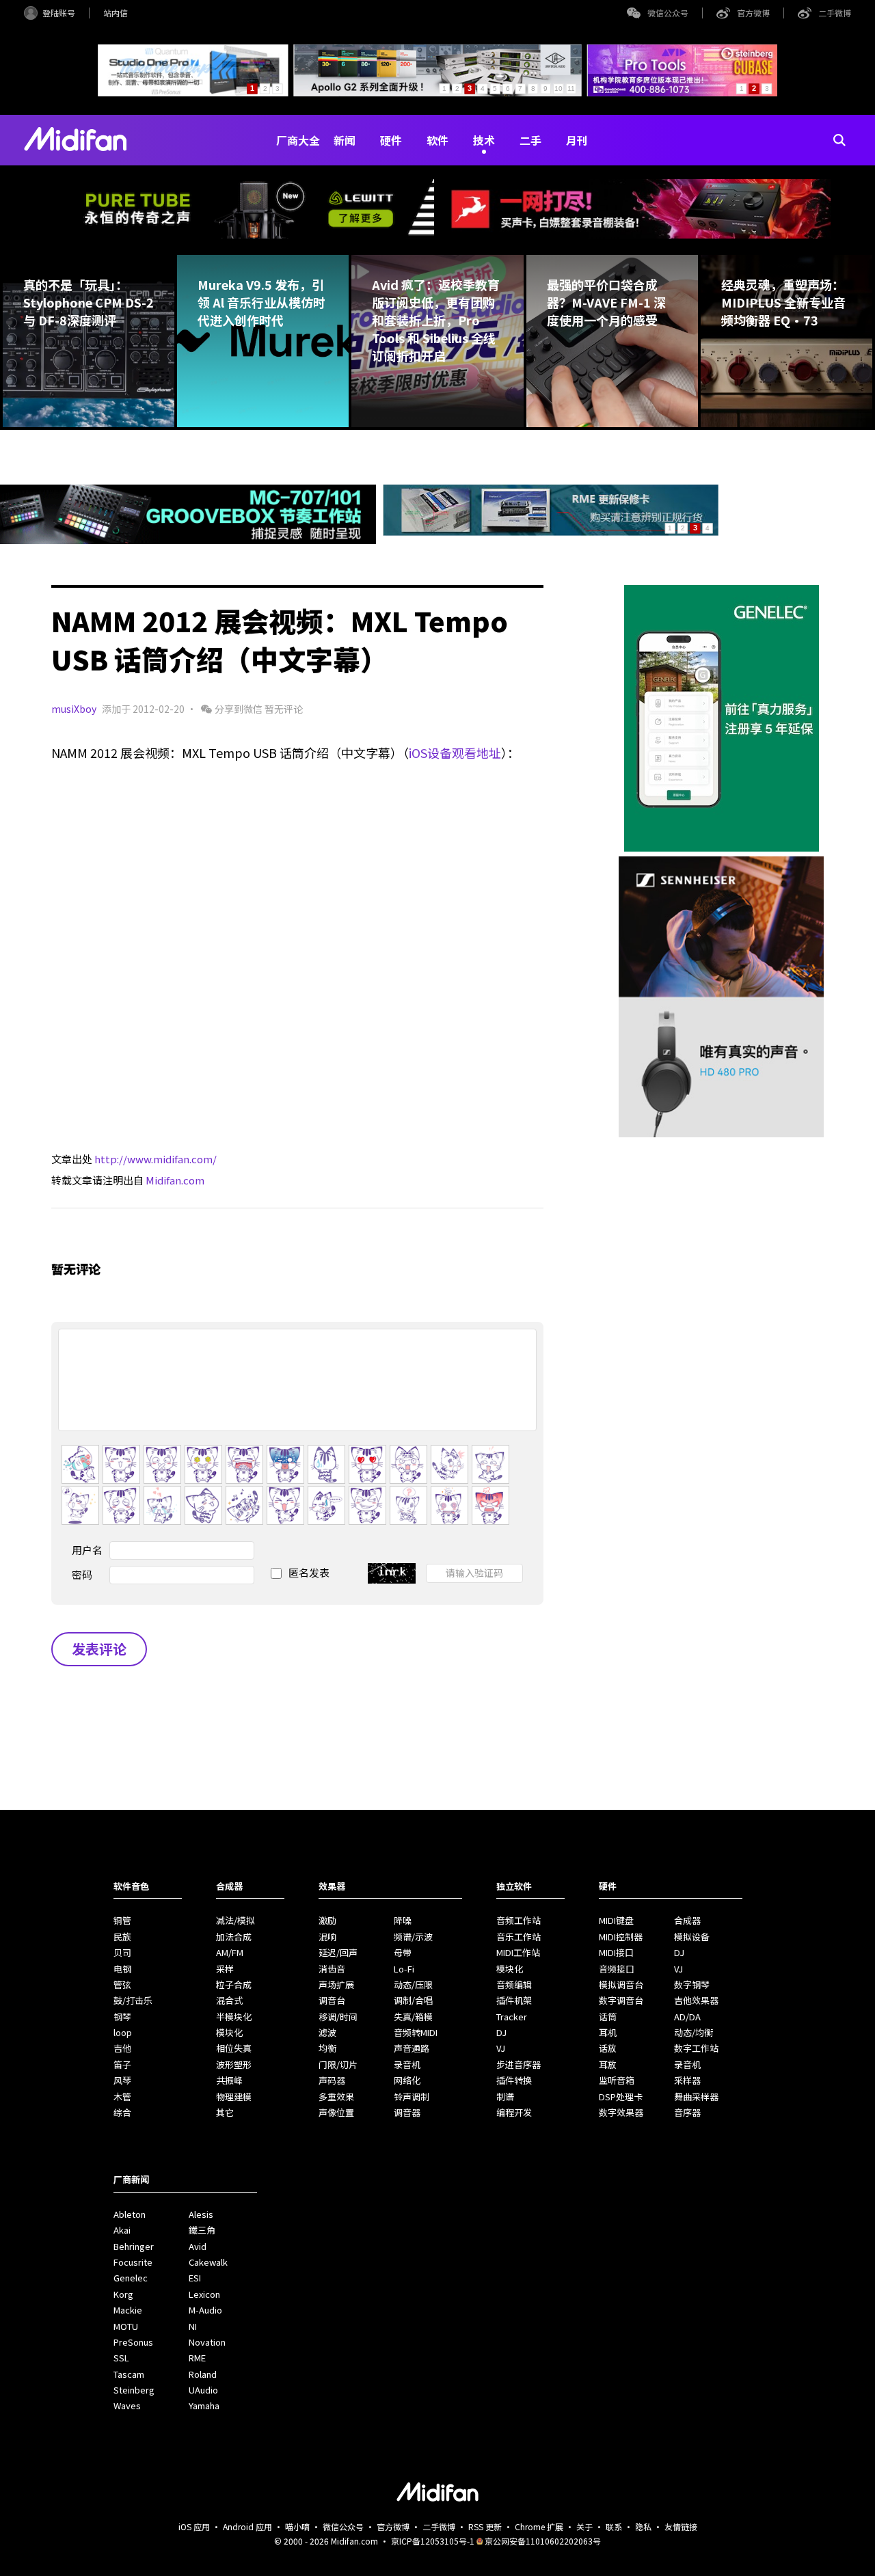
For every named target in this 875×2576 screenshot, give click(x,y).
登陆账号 (59, 13)
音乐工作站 (519, 1937)
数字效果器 (621, 2112)
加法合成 (234, 1937)
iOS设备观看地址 (455, 753)
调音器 (407, 2112)
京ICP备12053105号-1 (433, 2541)
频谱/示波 (413, 1937)
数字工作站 (696, 2048)
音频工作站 (519, 1920)
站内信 (116, 13)
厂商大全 (298, 140)
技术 (484, 140)
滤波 (327, 2032)
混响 (327, 1937)
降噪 (403, 1920)
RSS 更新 (485, 2526)
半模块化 (234, 2017)
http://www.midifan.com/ (156, 1159)
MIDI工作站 (518, 1952)
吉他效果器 (696, 2000)
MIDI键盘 (616, 1920)
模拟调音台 (621, 1984)
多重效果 (336, 2097)
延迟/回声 (338, 1952)
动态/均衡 (694, 2032)
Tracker (512, 2017)
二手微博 (835, 13)
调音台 (332, 2000)
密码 (82, 1574)
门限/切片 (338, 2064)
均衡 (327, 2048)
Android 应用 (247, 2526)
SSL (121, 2358)
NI (193, 2326)
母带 (403, 1952)
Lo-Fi (404, 1969)
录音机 (407, 2064)
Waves (127, 2405)
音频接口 (617, 1969)
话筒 (608, 2017)
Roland (203, 2374)
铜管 (122, 1920)
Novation (207, 2342)
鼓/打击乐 (133, 2000)
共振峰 (229, 2080)
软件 (437, 140)
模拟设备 (692, 1937)
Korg (123, 2294)
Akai (122, 2230)
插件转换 (514, 2080)
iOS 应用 (194, 2526)
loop (123, 2032)
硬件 (391, 140)
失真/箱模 (413, 2017)
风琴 (122, 2080)
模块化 (229, 2032)
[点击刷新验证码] (392, 1573)
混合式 (229, 2000)
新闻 (345, 140)
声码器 (332, 2080)
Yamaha (204, 2405)
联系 (614, 2526)
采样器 (687, 2080)
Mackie (128, 2310)
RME (197, 2358)
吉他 (122, 2048)
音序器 (687, 2112)
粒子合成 (234, 1984)
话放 (608, 2048)
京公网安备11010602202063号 (543, 2541)
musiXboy (74, 709)
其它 (225, 2112)
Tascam (129, 2374)
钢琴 (122, 2017)
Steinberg (134, 2390)
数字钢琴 (692, 1984)
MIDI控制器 (621, 1937)
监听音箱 (617, 2080)
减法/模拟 (235, 1920)
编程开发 (514, 2112)
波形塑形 (234, 2064)
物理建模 (234, 2097)
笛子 (122, 2064)
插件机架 (514, 2000)
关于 (584, 2526)
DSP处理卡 (621, 2097)
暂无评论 (284, 709)
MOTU (126, 2326)
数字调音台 (621, 2000)
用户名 (87, 1550)
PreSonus (133, 2342)
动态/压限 (413, 1984)
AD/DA (687, 2017)
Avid (198, 2246)
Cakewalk (208, 2262)
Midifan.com (175, 1180)
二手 (530, 140)
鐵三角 (202, 2230)
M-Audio (205, 2310)
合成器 (687, 1920)
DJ (501, 2032)
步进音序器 (519, 2064)
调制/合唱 (413, 2000)
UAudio (203, 2390)
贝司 (122, 1952)
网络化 (407, 2080)
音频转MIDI (416, 2032)
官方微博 (753, 13)
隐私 (643, 2526)
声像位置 (336, 2112)
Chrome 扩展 (539, 2526)
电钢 (122, 1969)
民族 (122, 1937)
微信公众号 (668, 13)
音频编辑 (514, 1984)
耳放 (608, 2064)
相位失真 (234, 2048)
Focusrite (133, 2262)
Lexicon (204, 2294)
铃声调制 (412, 2097)
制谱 (505, 2097)
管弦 (122, 1984)
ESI (195, 2278)
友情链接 (681, 2526)
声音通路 (412, 2048)
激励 (327, 1920)
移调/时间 (338, 2017)
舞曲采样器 (696, 2097)
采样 (225, 1969)
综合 (122, 2112)
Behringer (134, 2246)
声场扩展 (336, 1984)
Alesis (201, 2214)
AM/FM (230, 1952)
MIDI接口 (616, 1952)
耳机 (608, 2032)
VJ (501, 2048)
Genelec (131, 2278)
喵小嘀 (297, 2526)
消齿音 (332, 1969)
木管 (122, 2097)
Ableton (130, 2214)
